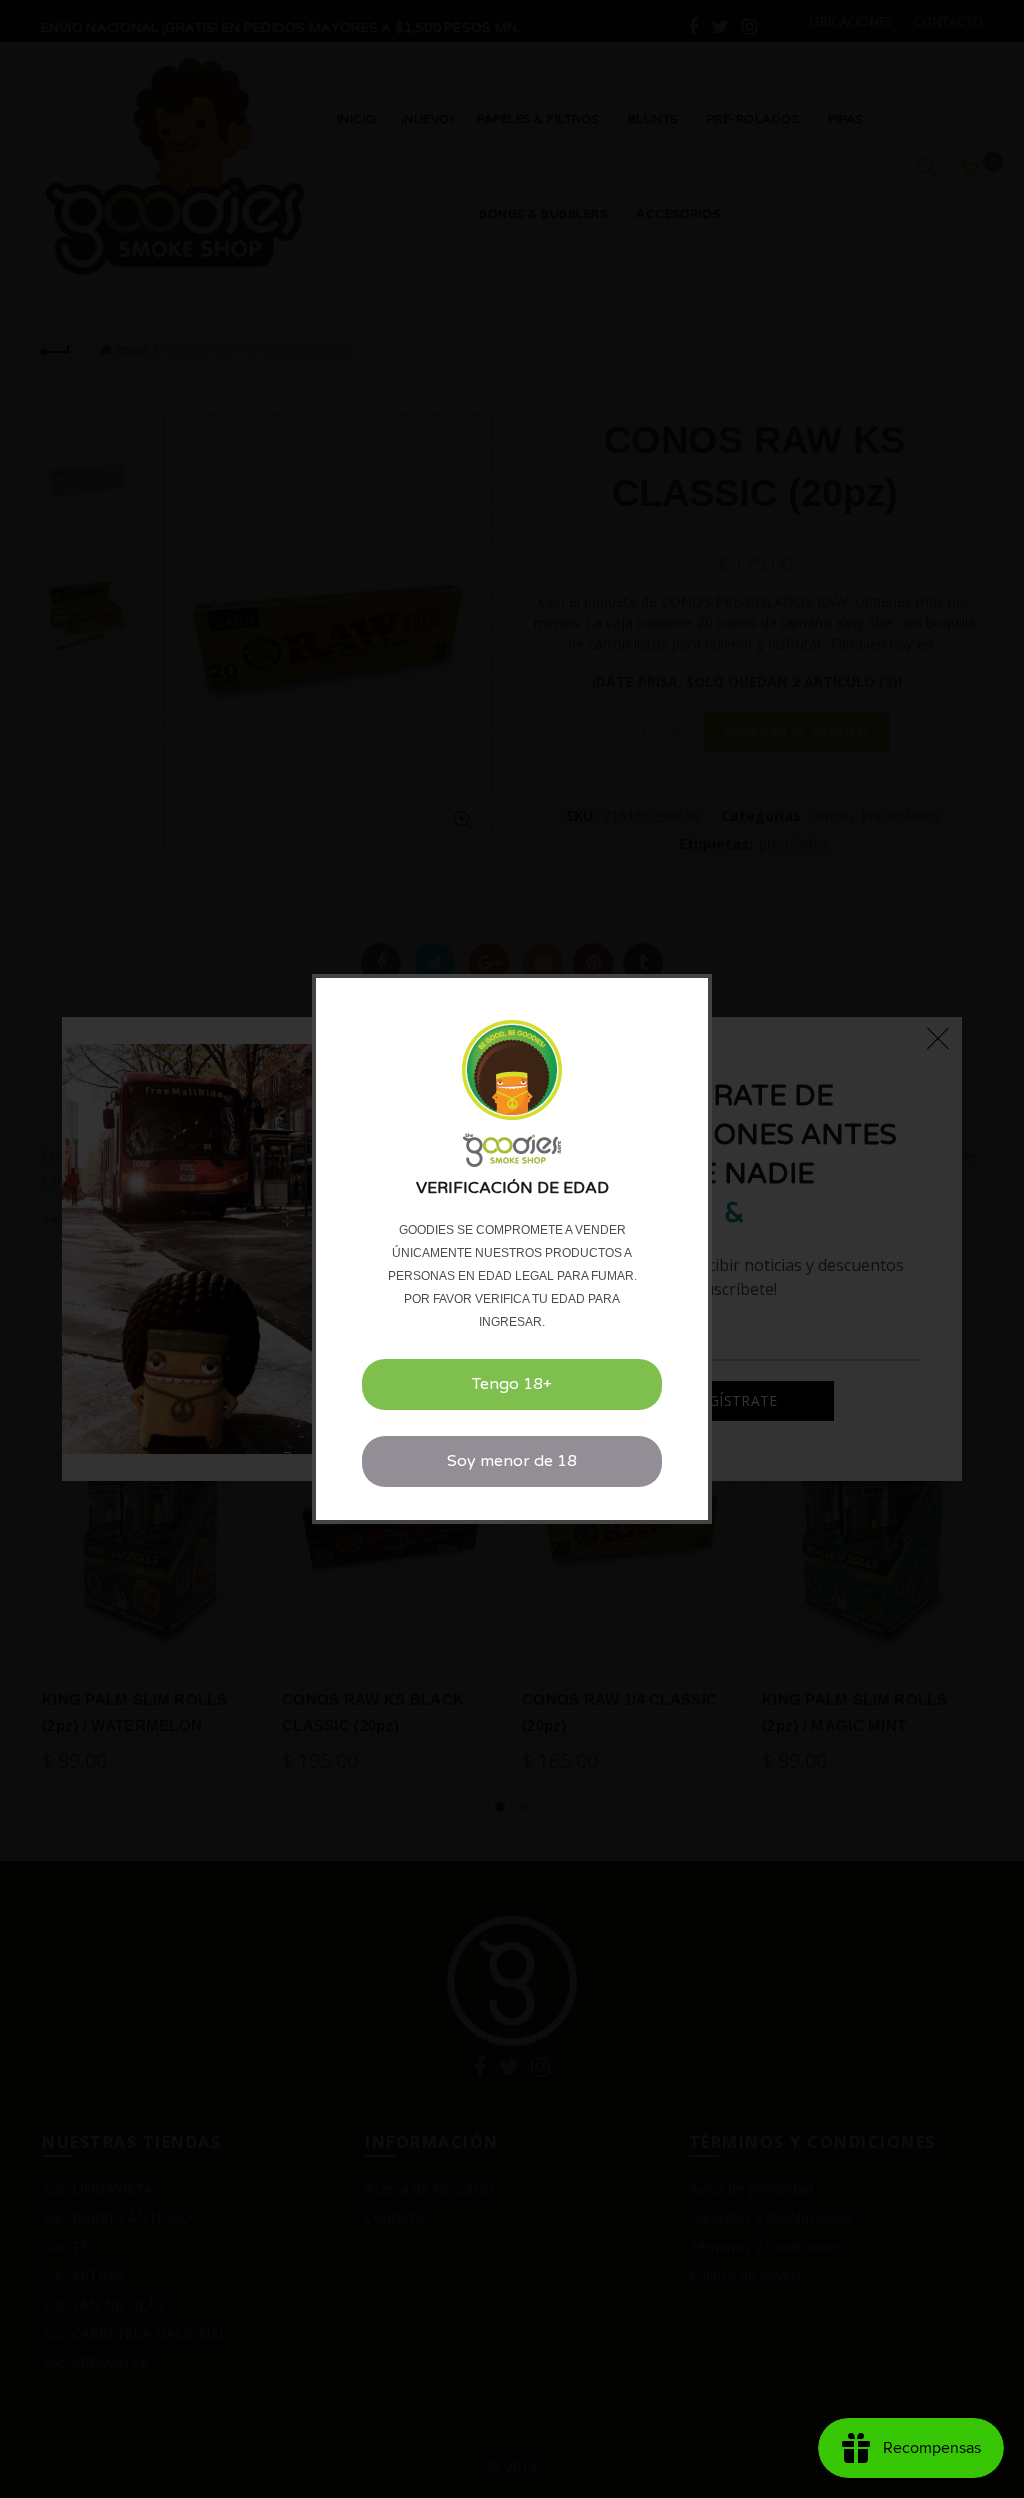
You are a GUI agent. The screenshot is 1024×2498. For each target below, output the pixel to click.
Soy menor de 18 (512, 1461)
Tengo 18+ (512, 1384)
